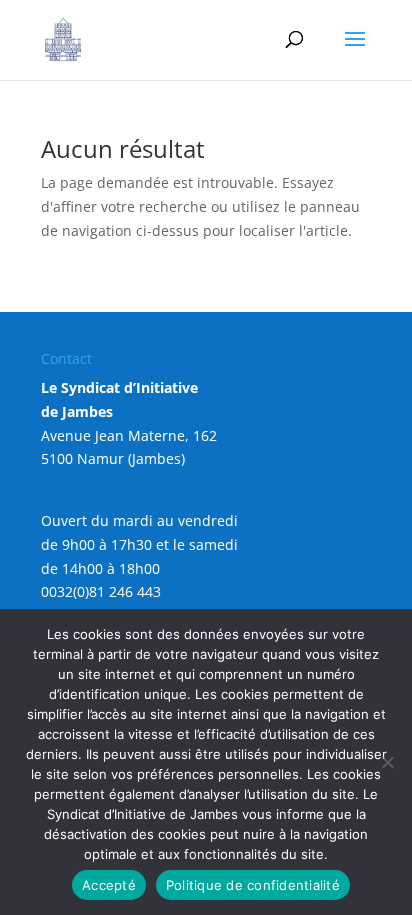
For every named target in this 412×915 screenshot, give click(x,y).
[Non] (387, 762)
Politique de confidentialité (253, 885)
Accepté (109, 885)
